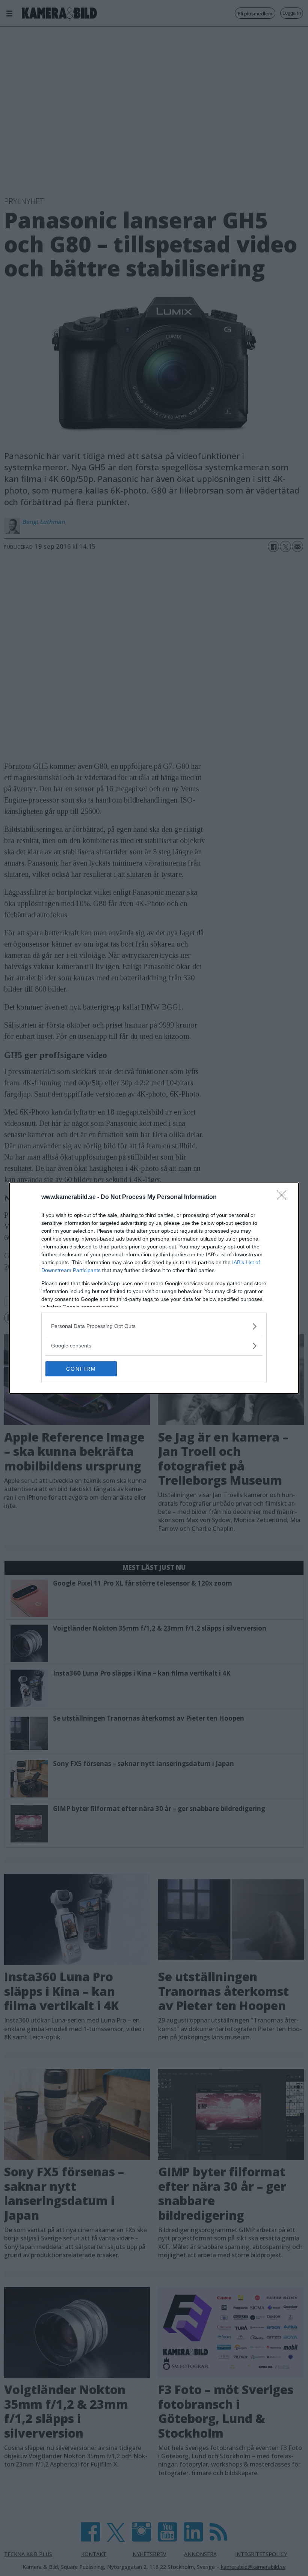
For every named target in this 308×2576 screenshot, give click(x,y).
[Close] (284, 1197)
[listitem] (154, 1326)
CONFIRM (81, 1369)
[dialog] (154, 1288)
